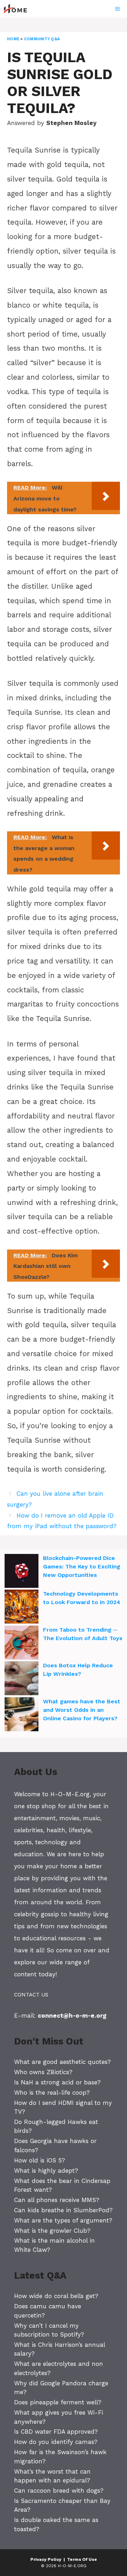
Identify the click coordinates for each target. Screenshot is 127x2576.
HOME (13, 39)
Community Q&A (42, 39)
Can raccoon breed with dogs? (59, 2491)
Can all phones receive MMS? (57, 2200)
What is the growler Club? (52, 2231)
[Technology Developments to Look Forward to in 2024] (22, 1608)
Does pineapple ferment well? (58, 2402)
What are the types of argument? (63, 2220)
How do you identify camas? (56, 2442)
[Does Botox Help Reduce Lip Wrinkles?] (22, 1679)
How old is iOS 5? (40, 2160)
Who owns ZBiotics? (43, 2072)
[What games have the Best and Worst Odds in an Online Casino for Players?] (22, 1715)
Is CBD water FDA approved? (56, 2432)
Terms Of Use (82, 2559)
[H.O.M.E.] (18, 9)
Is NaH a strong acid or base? (57, 2082)
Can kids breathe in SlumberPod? (63, 2210)
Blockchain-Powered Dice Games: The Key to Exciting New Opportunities (82, 1566)
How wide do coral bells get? (56, 2296)
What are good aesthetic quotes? (62, 2062)
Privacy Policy (46, 2559)
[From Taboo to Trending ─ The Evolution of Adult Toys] (22, 1644)
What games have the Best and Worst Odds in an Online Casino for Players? (82, 1710)
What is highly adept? (46, 2171)
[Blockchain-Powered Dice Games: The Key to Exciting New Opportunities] (22, 1572)
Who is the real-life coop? (52, 2093)
